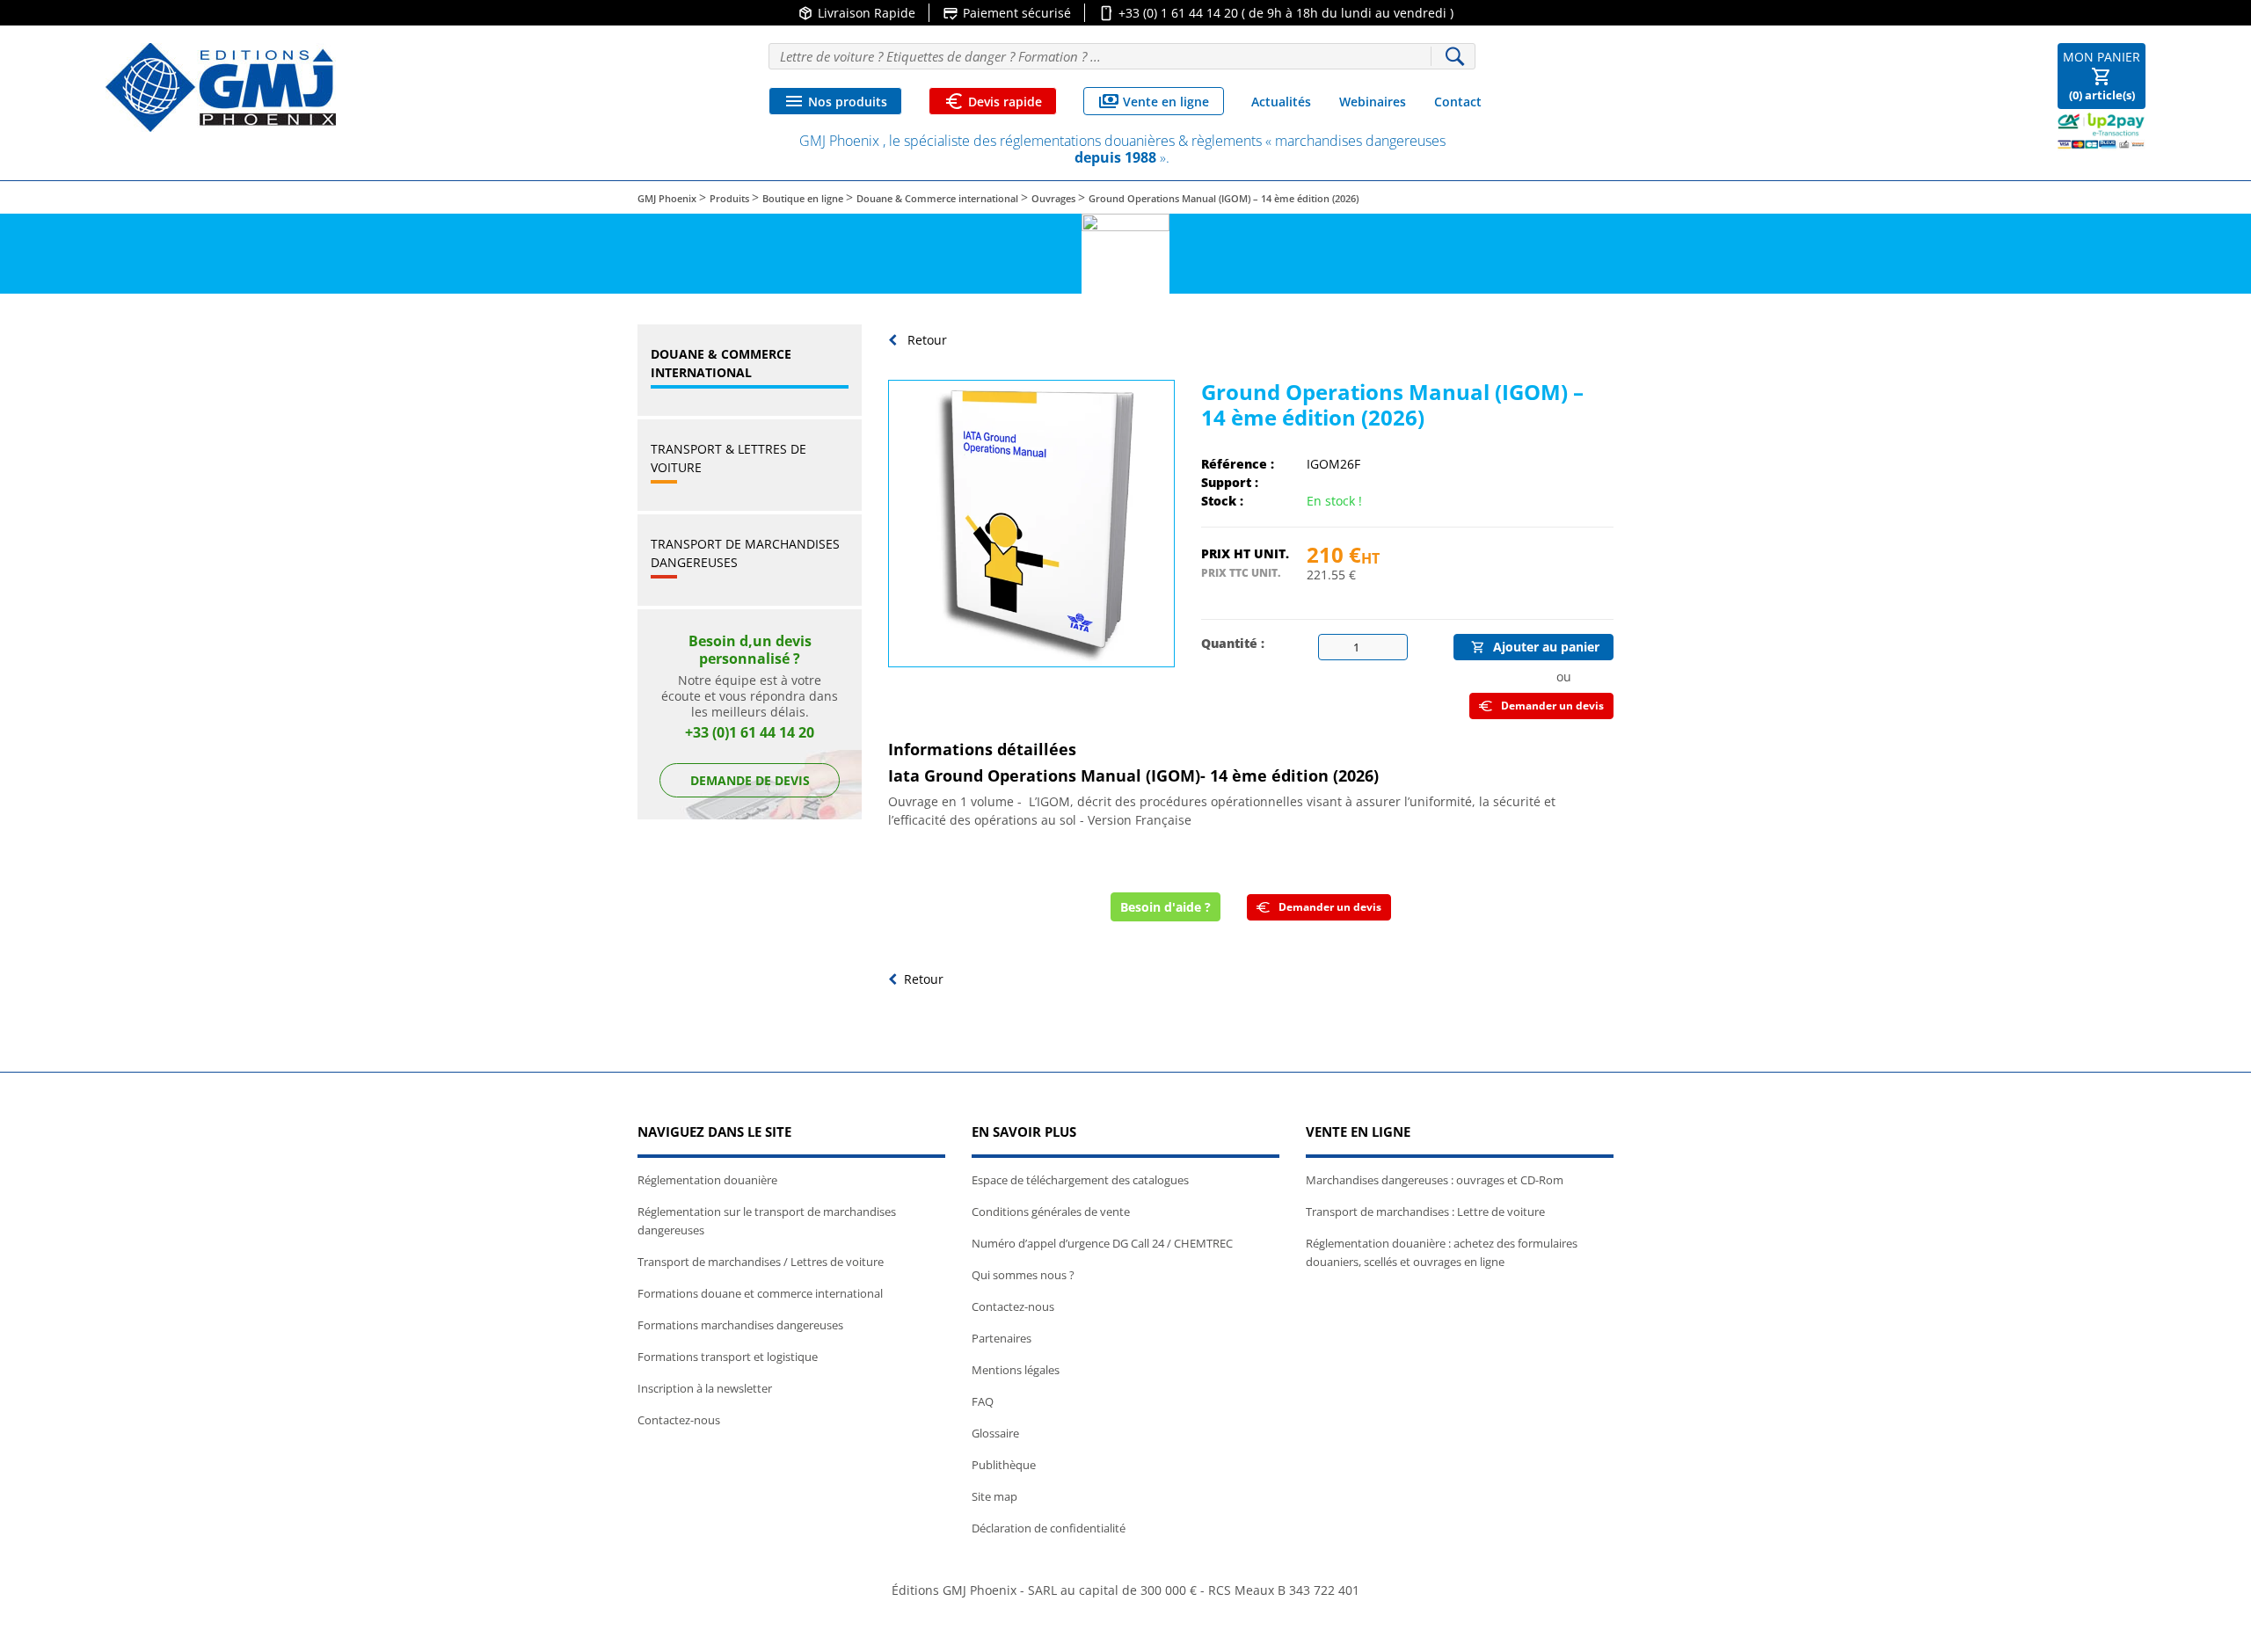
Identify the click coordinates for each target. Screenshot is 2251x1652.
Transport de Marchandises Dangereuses (745, 553)
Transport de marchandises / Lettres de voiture (761, 1262)
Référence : (1238, 464)
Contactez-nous (679, 1420)
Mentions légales (1016, 1370)
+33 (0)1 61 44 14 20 (750, 732)
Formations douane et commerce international (760, 1293)
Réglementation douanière (707, 1180)
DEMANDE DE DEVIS (750, 780)
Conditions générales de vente (1051, 1212)
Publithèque (1004, 1465)
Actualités (1281, 102)
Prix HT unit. (1245, 553)
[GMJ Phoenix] (221, 87)
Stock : (1222, 501)
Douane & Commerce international (721, 363)
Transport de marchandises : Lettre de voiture (1425, 1212)
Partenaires (1002, 1338)
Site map (994, 1496)
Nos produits (835, 101)
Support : (1230, 482)
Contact (1458, 102)
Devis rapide (993, 101)
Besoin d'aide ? (1166, 907)
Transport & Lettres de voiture (728, 458)
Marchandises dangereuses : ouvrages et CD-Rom (1435, 1180)
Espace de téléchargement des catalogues (1080, 1180)
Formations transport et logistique (728, 1357)
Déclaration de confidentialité (1049, 1528)
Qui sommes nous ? (1023, 1275)
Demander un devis (1552, 706)
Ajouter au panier (1535, 647)
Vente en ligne (1154, 101)
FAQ (983, 1401)
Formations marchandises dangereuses (740, 1325)
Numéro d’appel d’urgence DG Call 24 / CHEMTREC (1102, 1243)
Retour (925, 340)
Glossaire (995, 1433)
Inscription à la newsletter (705, 1388)
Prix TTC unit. (1241, 573)
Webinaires (1373, 102)
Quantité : (1233, 643)
